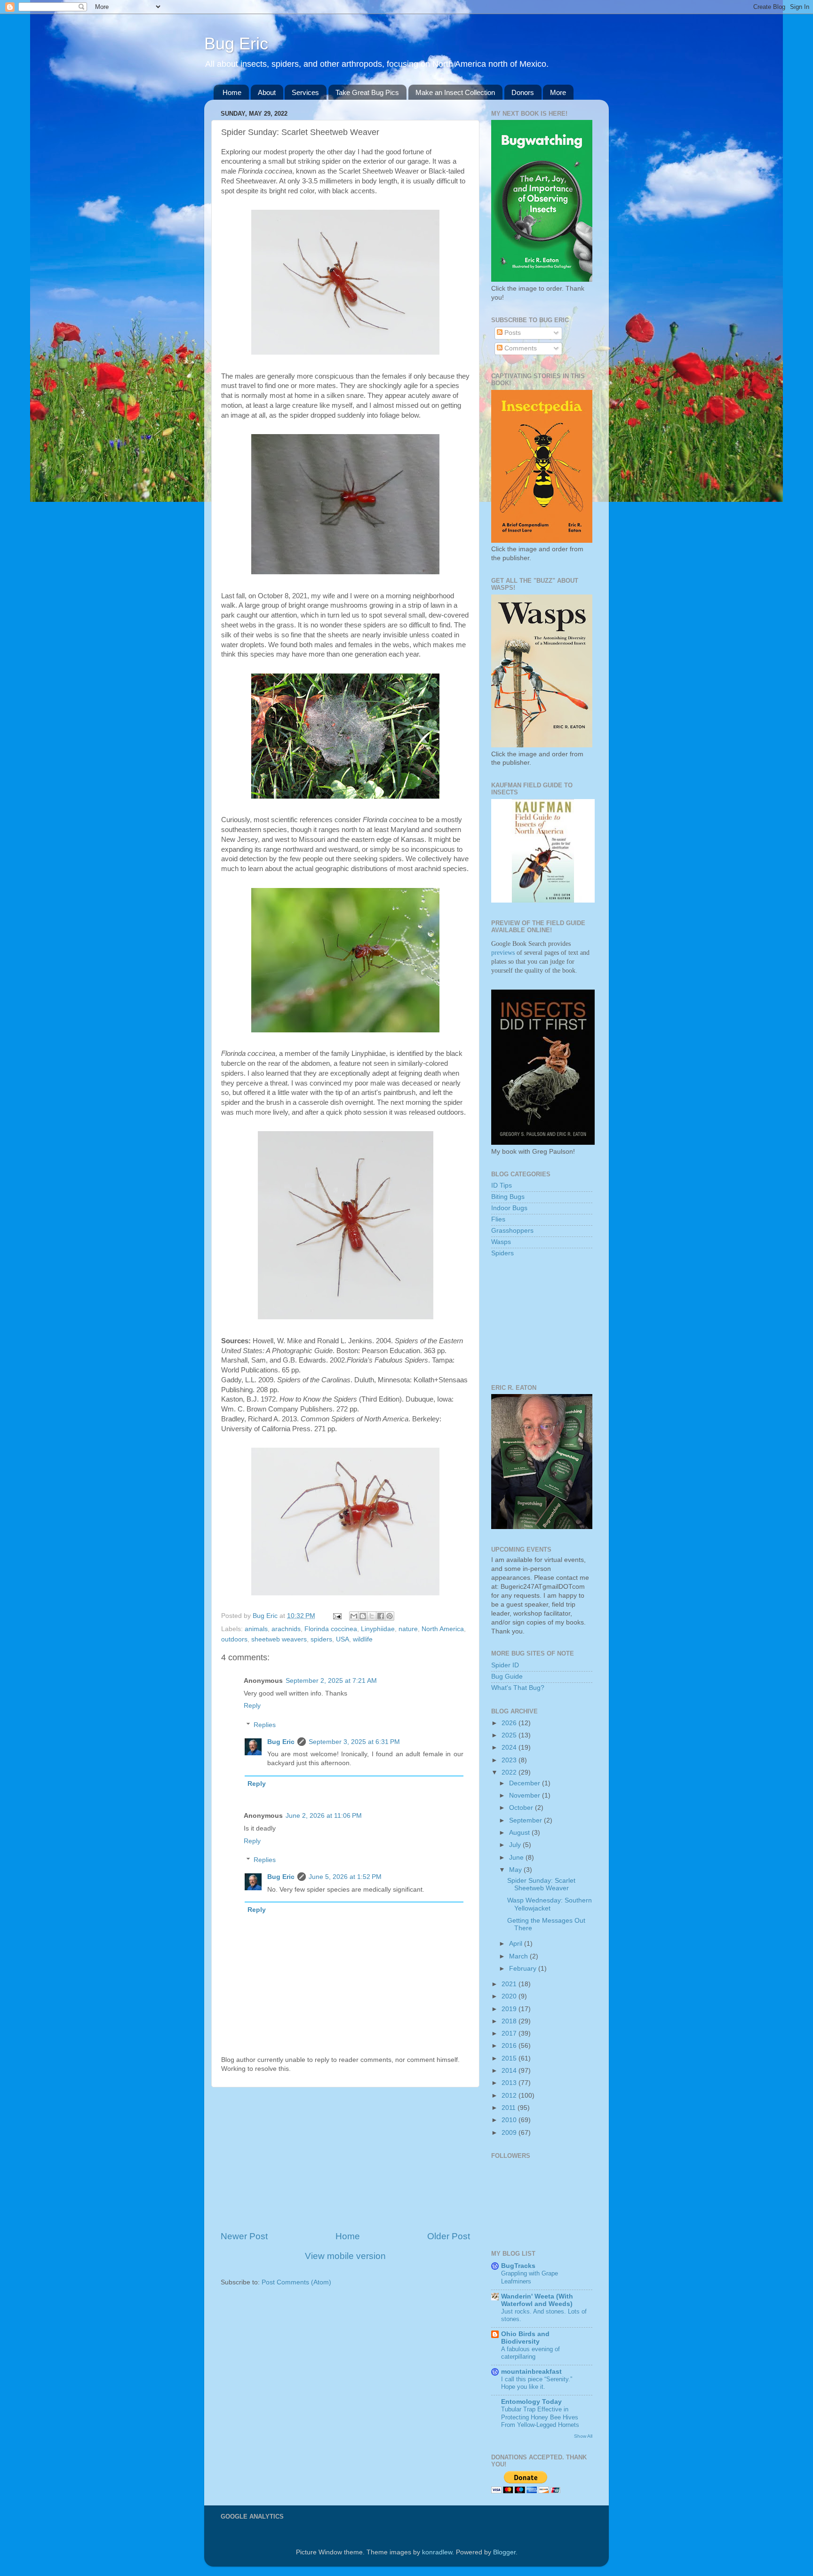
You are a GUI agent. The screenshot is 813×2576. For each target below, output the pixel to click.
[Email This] (354, 1616)
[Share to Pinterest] (390, 1616)
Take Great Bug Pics (367, 92)
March (519, 1956)
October (522, 1808)
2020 (510, 1996)
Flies (498, 1219)
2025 (510, 1735)
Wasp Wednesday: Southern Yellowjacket (550, 1904)
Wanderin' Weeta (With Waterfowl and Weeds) (537, 2300)
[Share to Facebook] (381, 1616)
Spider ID (505, 1665)
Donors (523, 92)
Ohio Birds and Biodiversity (525, 2338)
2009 (510, 2133)
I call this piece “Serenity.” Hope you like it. (537, 2383)
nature (408, 1629)
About (267, 92)
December (526, 1783)
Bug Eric (236, 44)
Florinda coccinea (331, 1629)
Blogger (504, 2552)
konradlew (437, 2552)
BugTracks (518, 2266)
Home (232, 92)
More (558, 92)
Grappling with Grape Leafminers (530, 2277)
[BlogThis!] (363, 1616)
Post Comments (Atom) (296, 2282)
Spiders (502, 1253)
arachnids (286, 1629)
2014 (510, 2071)
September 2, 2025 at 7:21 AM (331, 1681)
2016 (510, 2046)
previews (503, 953)
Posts (512, 333)
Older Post (449, 2236)
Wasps (501, 1242)
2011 (510, 2108)
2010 (510, 2120)
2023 (510, 1760)
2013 (510, 2083)
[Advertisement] (345, 2159)
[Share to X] (372, 1616)
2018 (510, 2021)
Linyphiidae (378, 1629)
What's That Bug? (518, 1688)
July (516, 1845)
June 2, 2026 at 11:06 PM (324, 1816)
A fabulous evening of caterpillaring (530, 2353)
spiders (321, 1639)
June (517, 1858)
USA (343, 1639)
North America (443, 1629)
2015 (510, 2058)
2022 (510, 1772)
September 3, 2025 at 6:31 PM (354, 1742)
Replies (265, 1725)
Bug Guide (507, 1676)
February (524, 1969)
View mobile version (345, 2256)
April (517, 1944)
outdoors (234, 1639)
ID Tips (502, 1185)
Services (305, 92)
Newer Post (244, 2236)
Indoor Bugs (509, 1208)
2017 (510, 2033)
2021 (510, 1984)
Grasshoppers (512, 1231)
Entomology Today (531, 2402)
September (526, 1820)
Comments (520, 348)
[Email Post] (337, 1616)
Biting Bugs (508, 1197)
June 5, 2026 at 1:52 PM (345, 1877)
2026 (510, 1723)
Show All (583, 2436)
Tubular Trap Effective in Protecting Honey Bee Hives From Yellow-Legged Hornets (540, 2417)
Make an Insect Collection (455, 92)
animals (256, 1629)
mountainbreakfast (531, 2372)
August (520, 1833)
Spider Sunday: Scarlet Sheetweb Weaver (541, 1884)
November (526, 1795)
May (516, 1870)
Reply (252, 1706)
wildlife (363, 1639)
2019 (510, 2009)
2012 (510, 2096)
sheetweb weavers (279, 1639)
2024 (510, 1748)
